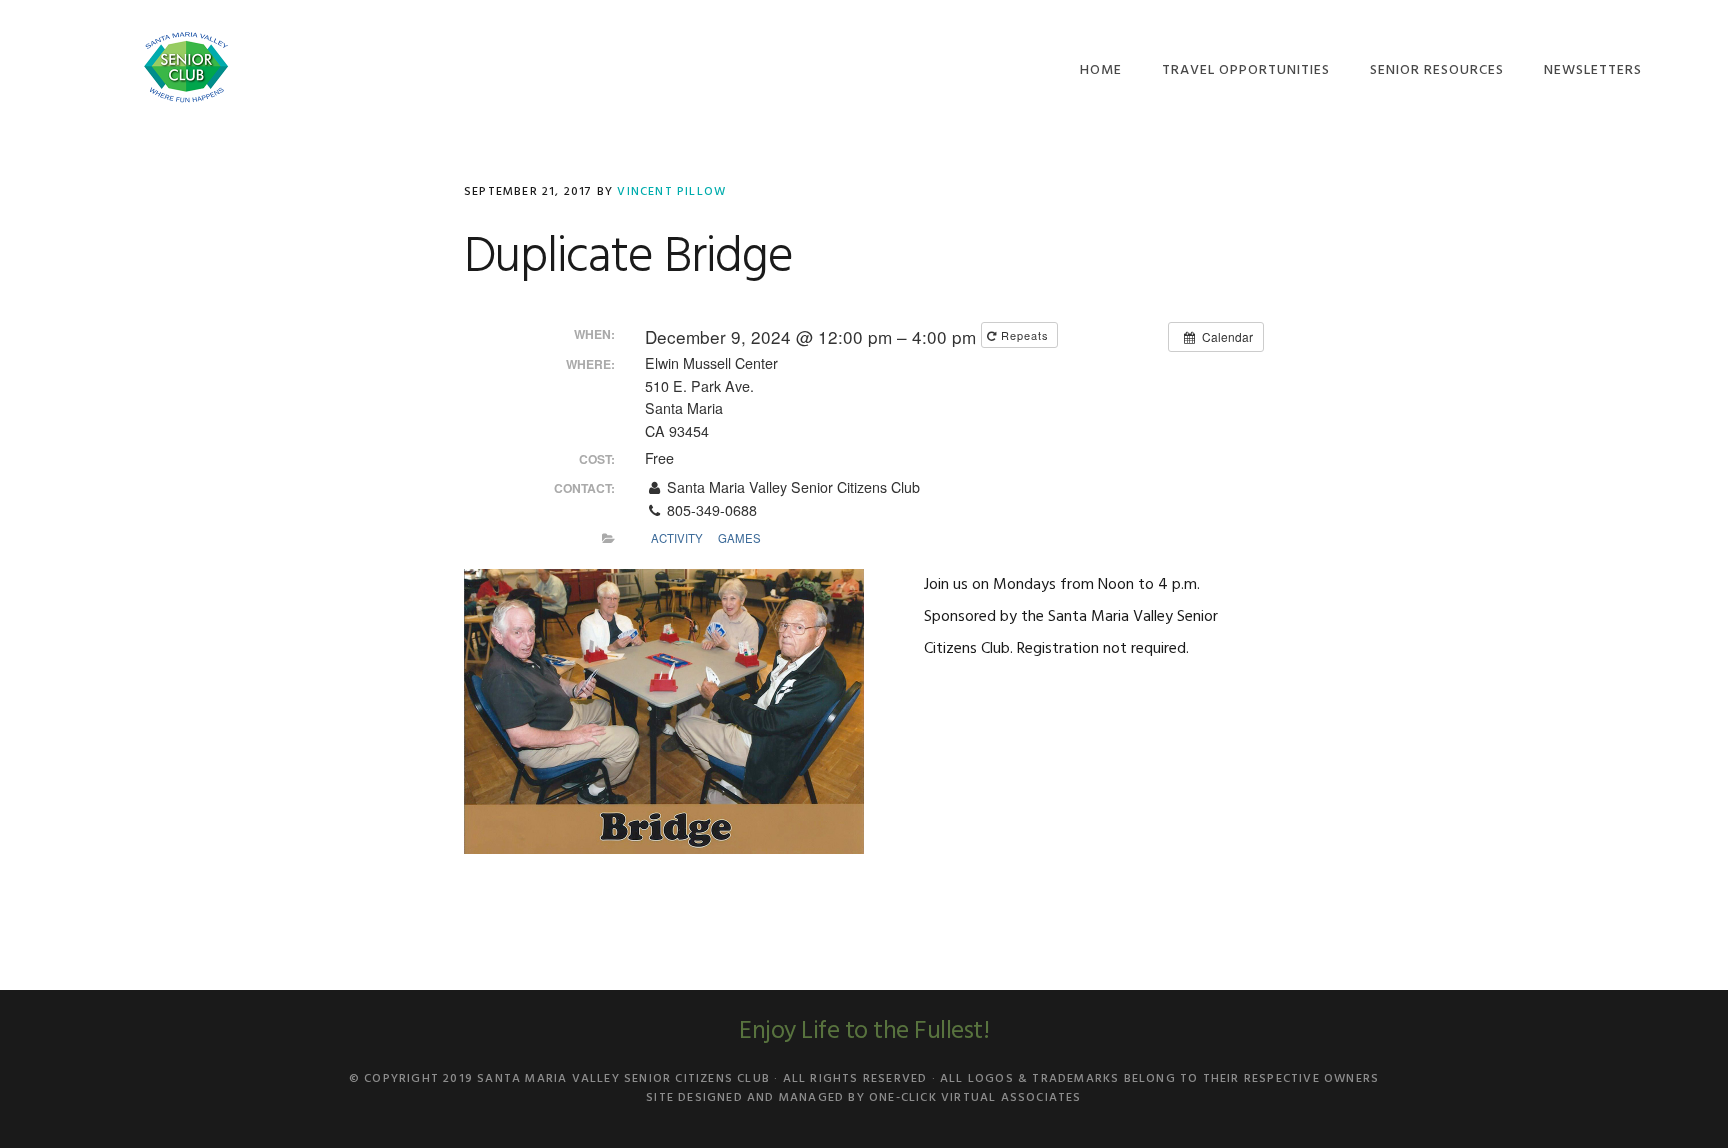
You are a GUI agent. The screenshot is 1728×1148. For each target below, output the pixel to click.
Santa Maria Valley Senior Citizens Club (186, 67)
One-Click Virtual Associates (975, 1098)
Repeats (1025, 335)
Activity (677, 538)
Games (739, 538)
